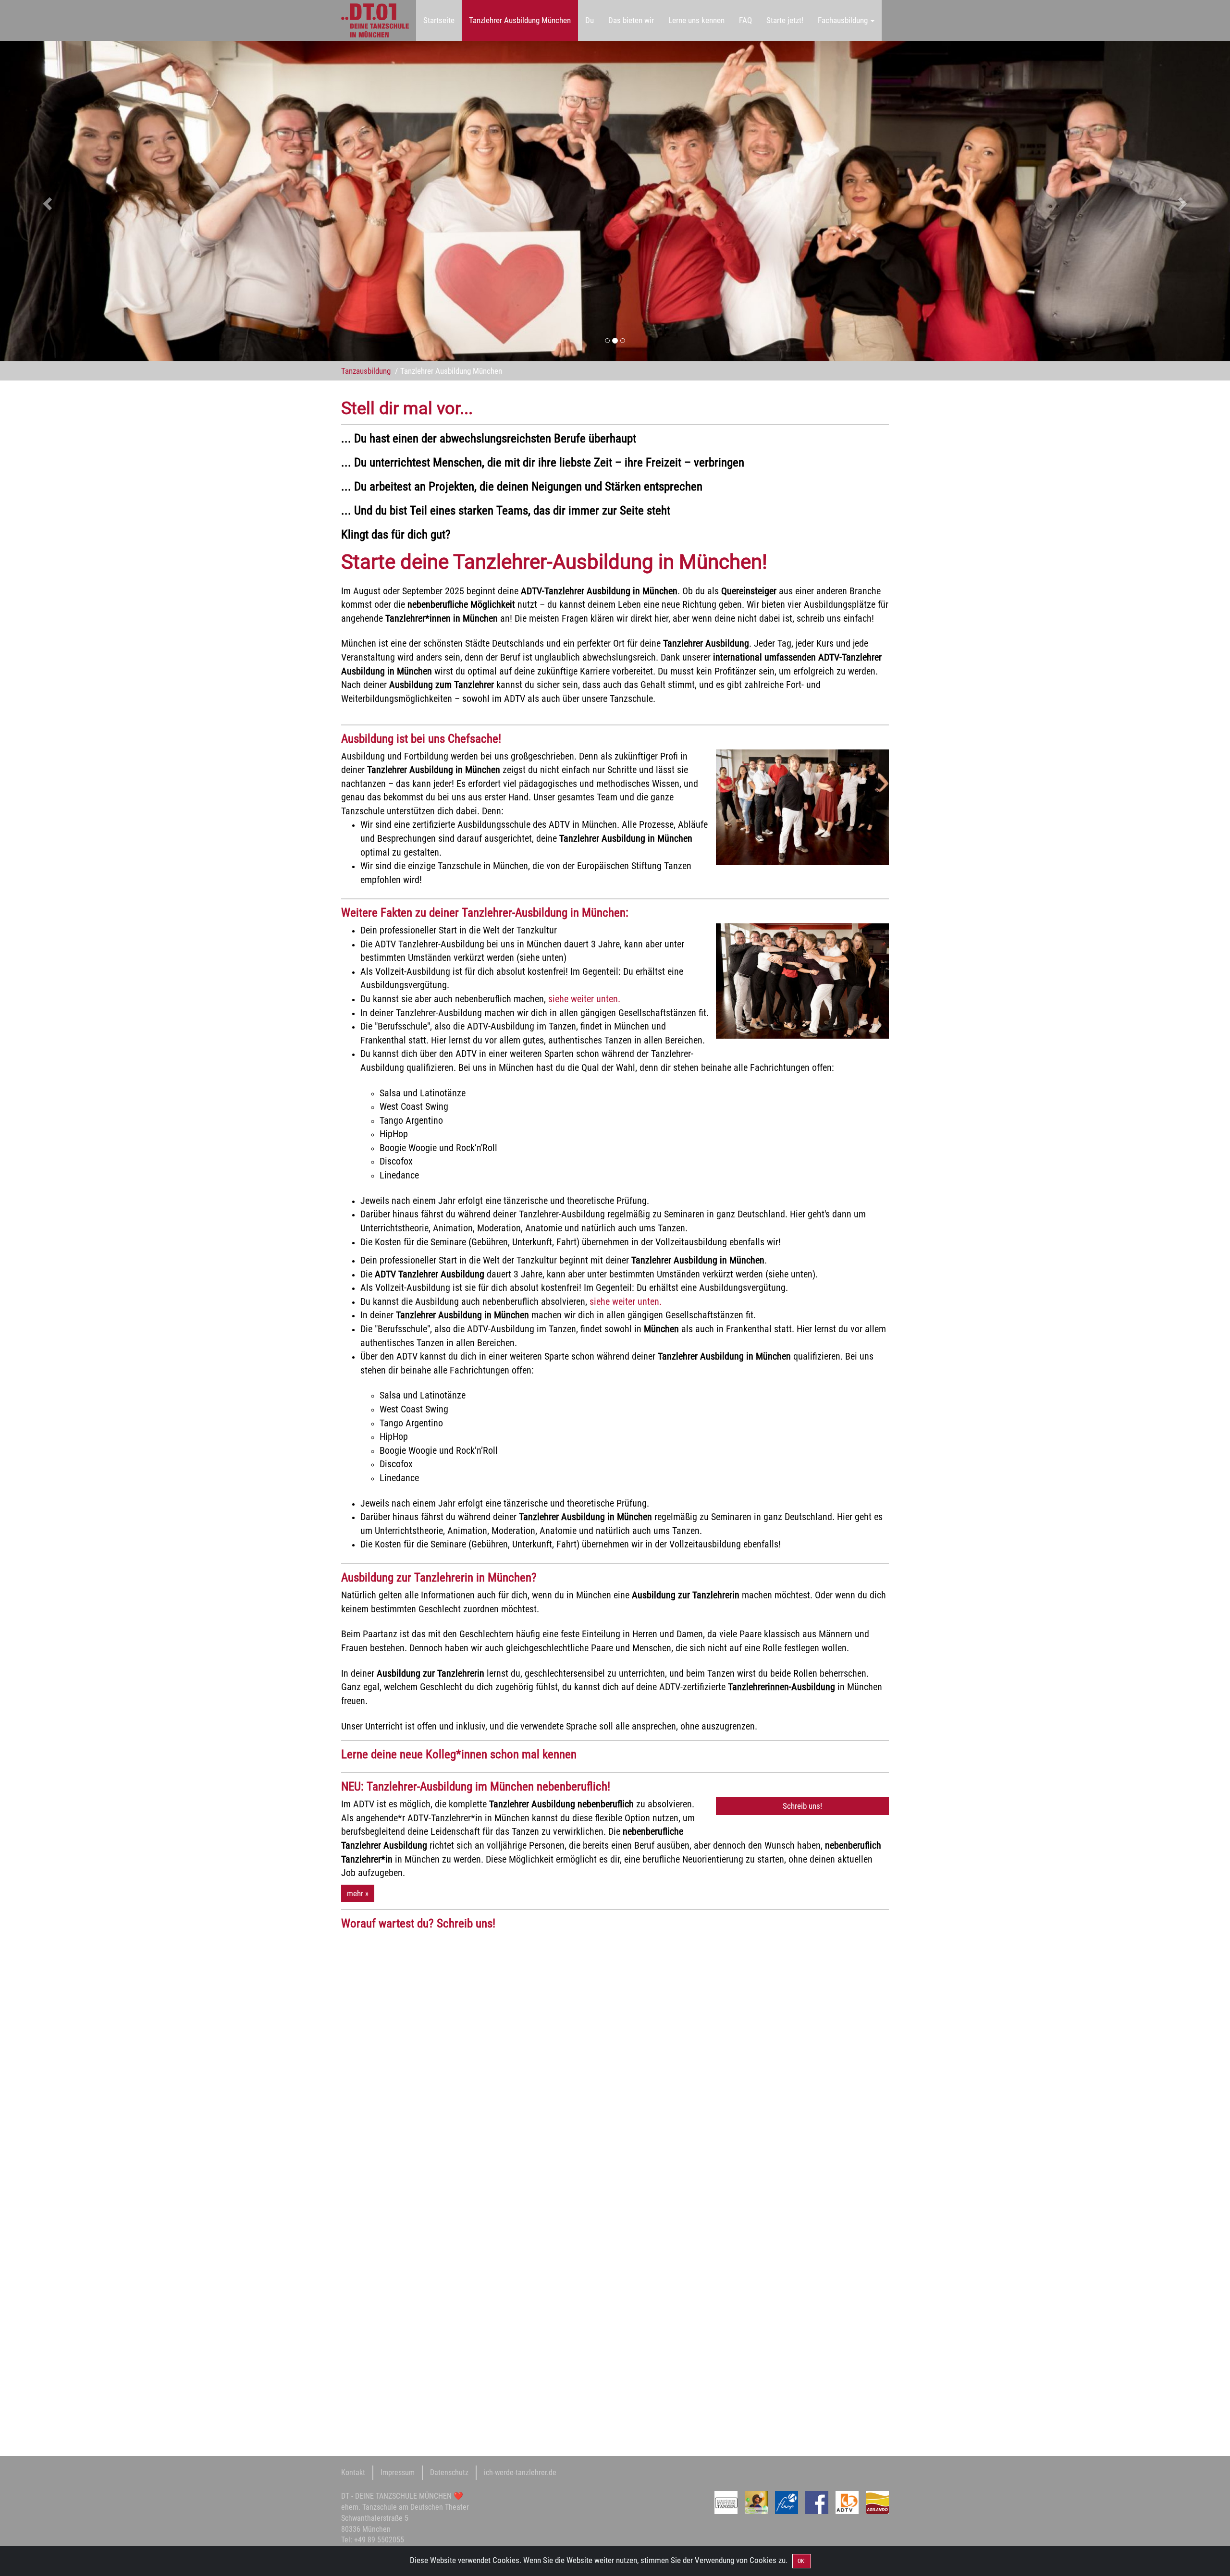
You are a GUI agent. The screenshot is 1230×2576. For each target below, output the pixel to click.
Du (590, 20)
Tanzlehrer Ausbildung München (520, 20)
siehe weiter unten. (584, 999)
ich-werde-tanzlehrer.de (520, 2472)
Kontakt (353, 2472)
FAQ (745, 20)
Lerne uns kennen (696, 20)
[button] (92, 201)
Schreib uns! (802, 1806)
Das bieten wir (631, 20)
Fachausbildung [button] (844, 20)
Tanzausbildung (366, 371)
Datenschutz (449, 2472)
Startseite (439, 20)
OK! (802, 2561)
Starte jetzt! (785, 20)
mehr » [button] (358, 1893)
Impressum (398, 2472)
